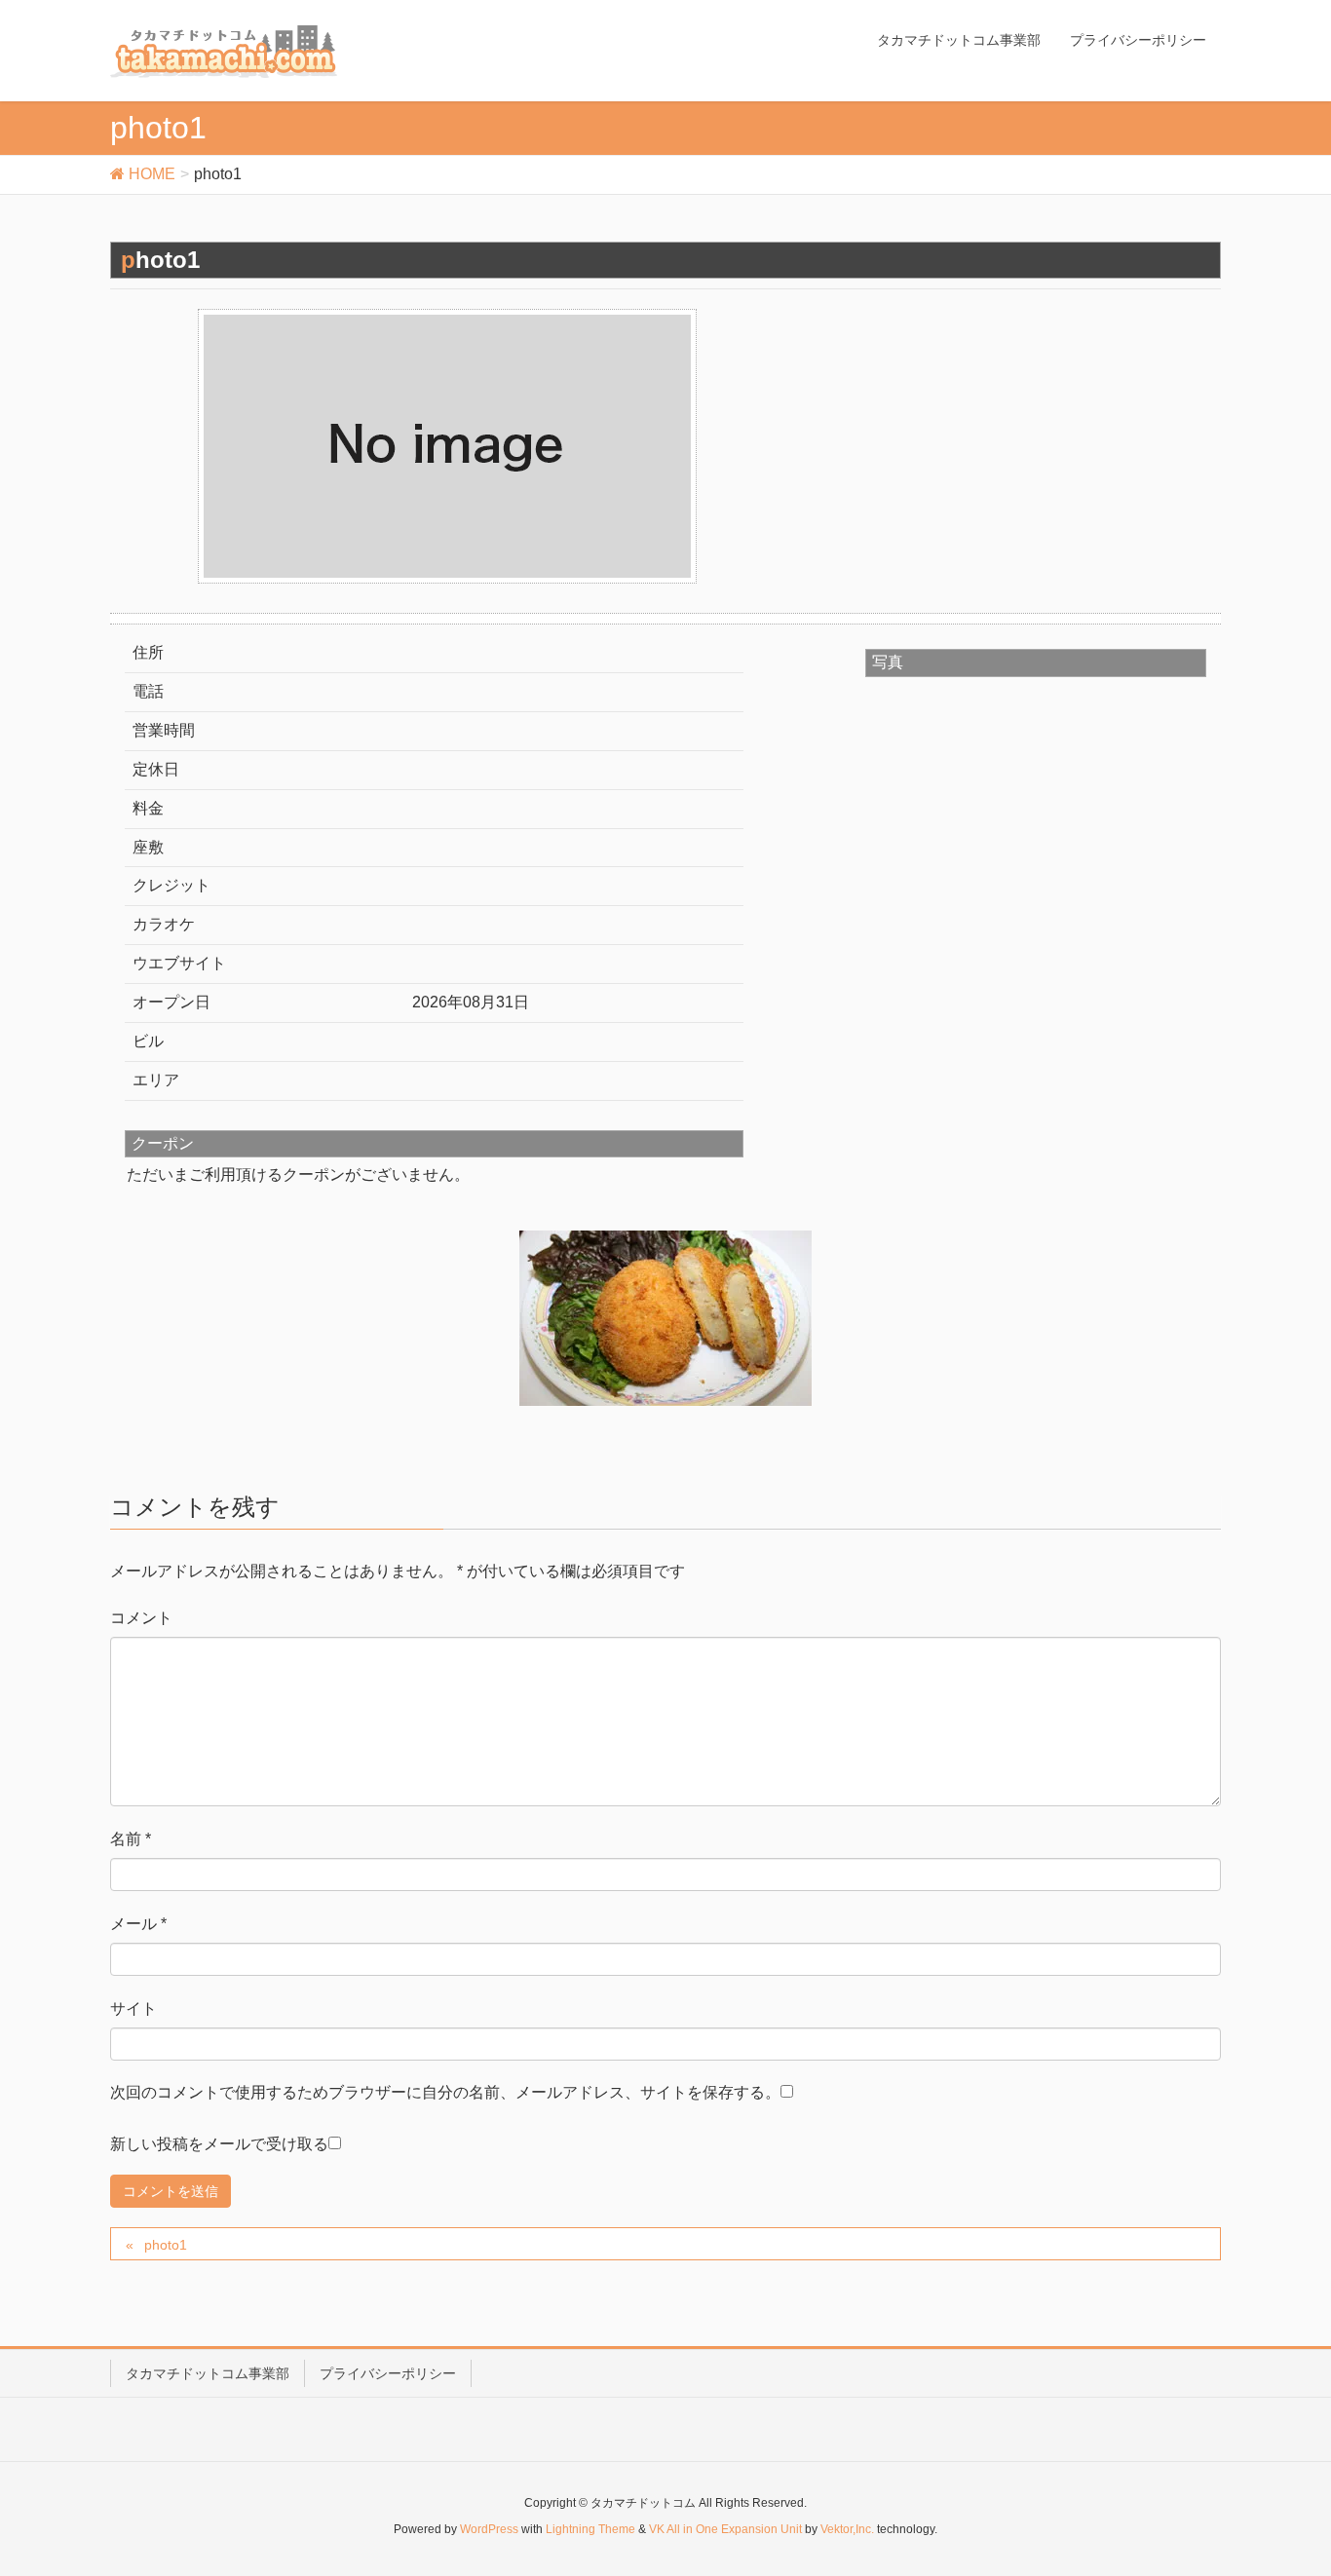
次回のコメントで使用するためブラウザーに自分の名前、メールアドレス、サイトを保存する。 (445, 2092)
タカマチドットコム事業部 (208, 2373)
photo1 (166, 2245)
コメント (141, 1618)
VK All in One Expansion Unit (725, 2529)
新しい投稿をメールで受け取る (219, 2144)
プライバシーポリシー (388, 2373)
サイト (133, 2008)
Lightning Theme (590, 2529)
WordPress (489, 2529)
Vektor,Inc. (847, 2529)
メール (138, 1924)
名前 (131, 1839)
